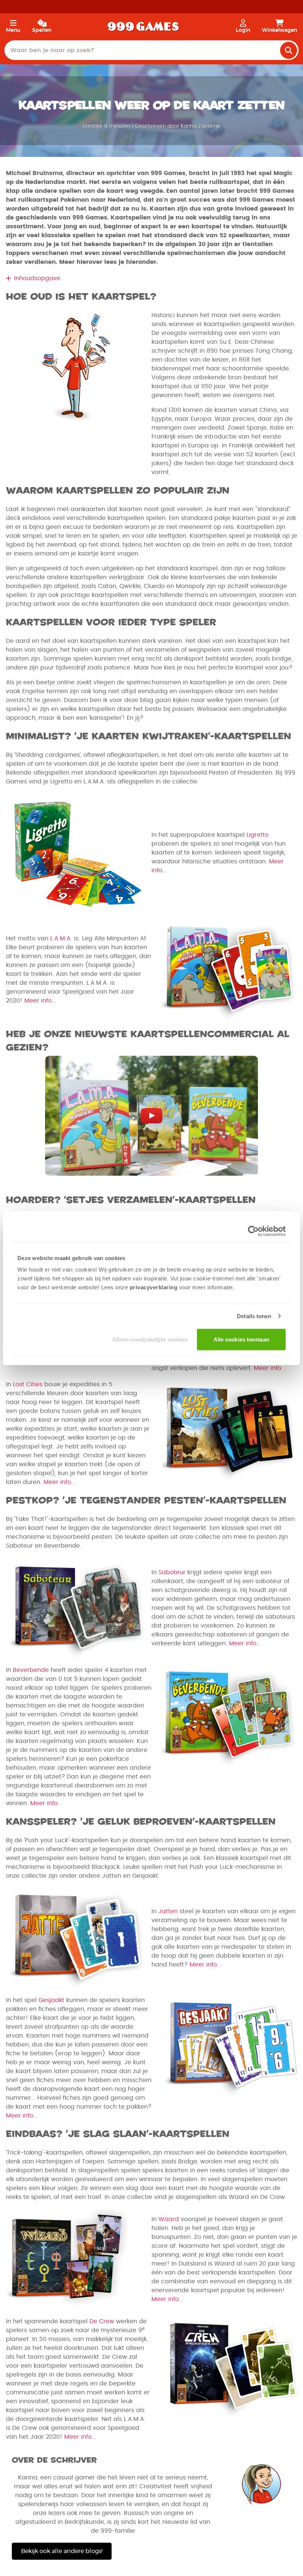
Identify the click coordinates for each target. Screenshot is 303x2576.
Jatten (168, 1911)
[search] (289, 50)
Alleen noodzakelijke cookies (150, 1339)
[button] (151, 278)
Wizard (169, 2219)
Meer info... (40, 1001)
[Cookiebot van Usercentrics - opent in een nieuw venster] (253, 1231)
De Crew (102, 2321)
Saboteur (172, 1572)
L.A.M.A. (61, 938)
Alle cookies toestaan (241, 1339)
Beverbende (31, 1670)
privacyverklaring (154, 1287)
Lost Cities (28, 1384)
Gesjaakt (51, 2000)
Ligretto (258, 835)
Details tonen (254, 1316)
